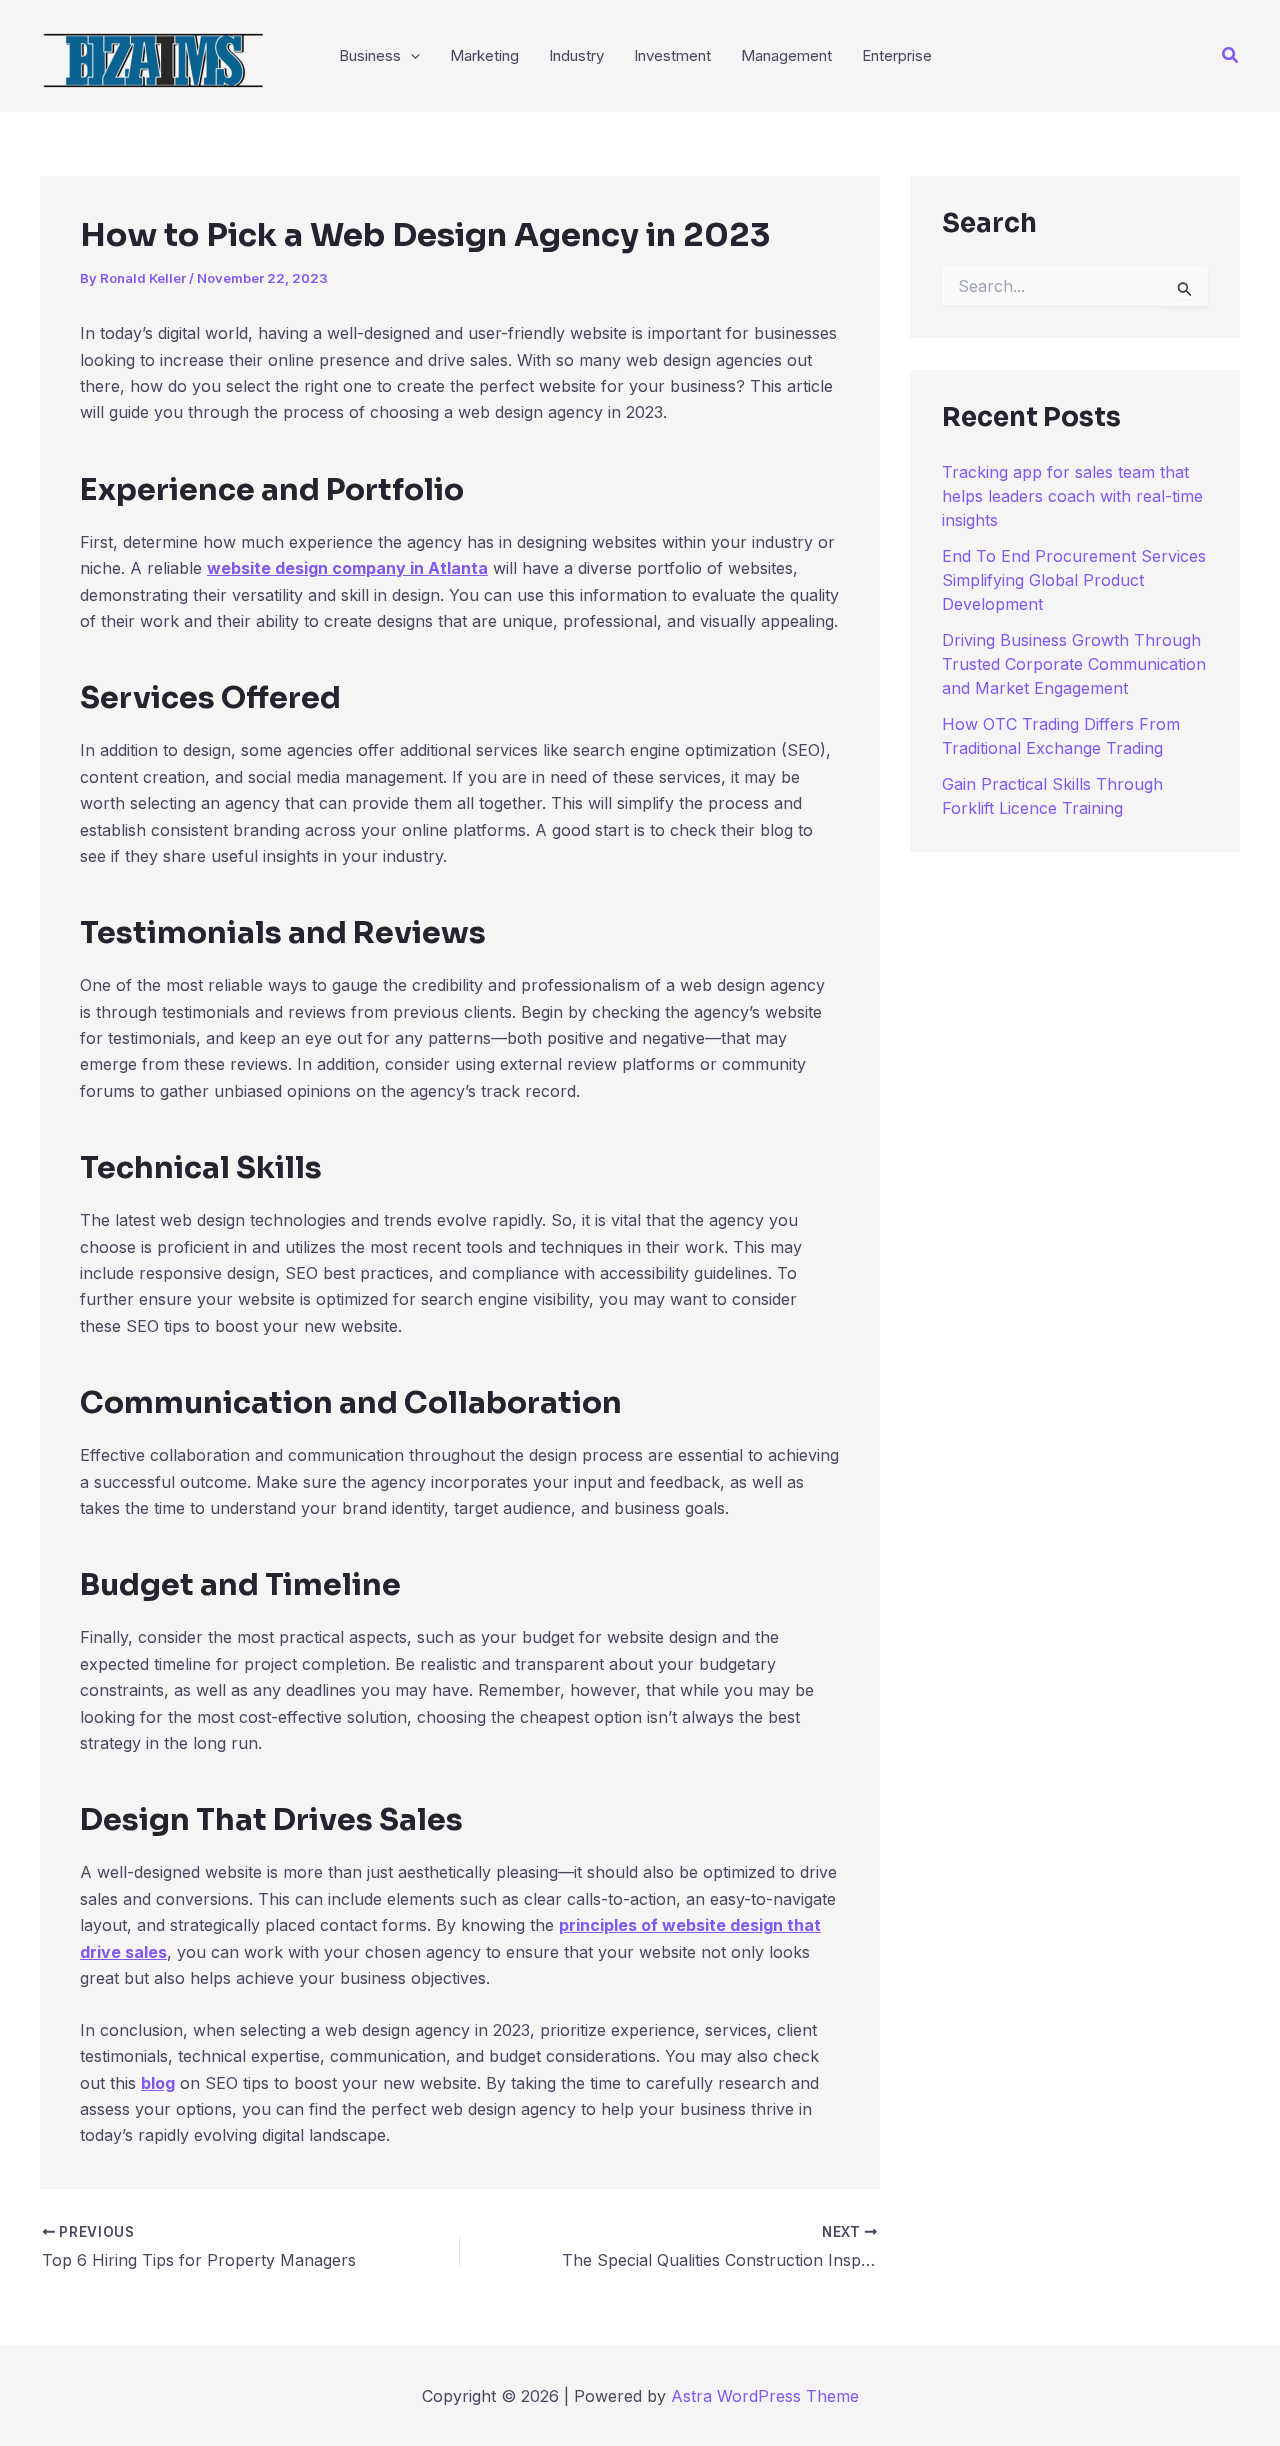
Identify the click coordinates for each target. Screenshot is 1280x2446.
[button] (1231, 55)
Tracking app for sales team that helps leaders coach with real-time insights (1072, 496)
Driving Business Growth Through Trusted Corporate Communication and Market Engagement (1074, 664)
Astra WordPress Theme (765, 2396)
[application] (410, 56)
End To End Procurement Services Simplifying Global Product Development (1074, 580)
